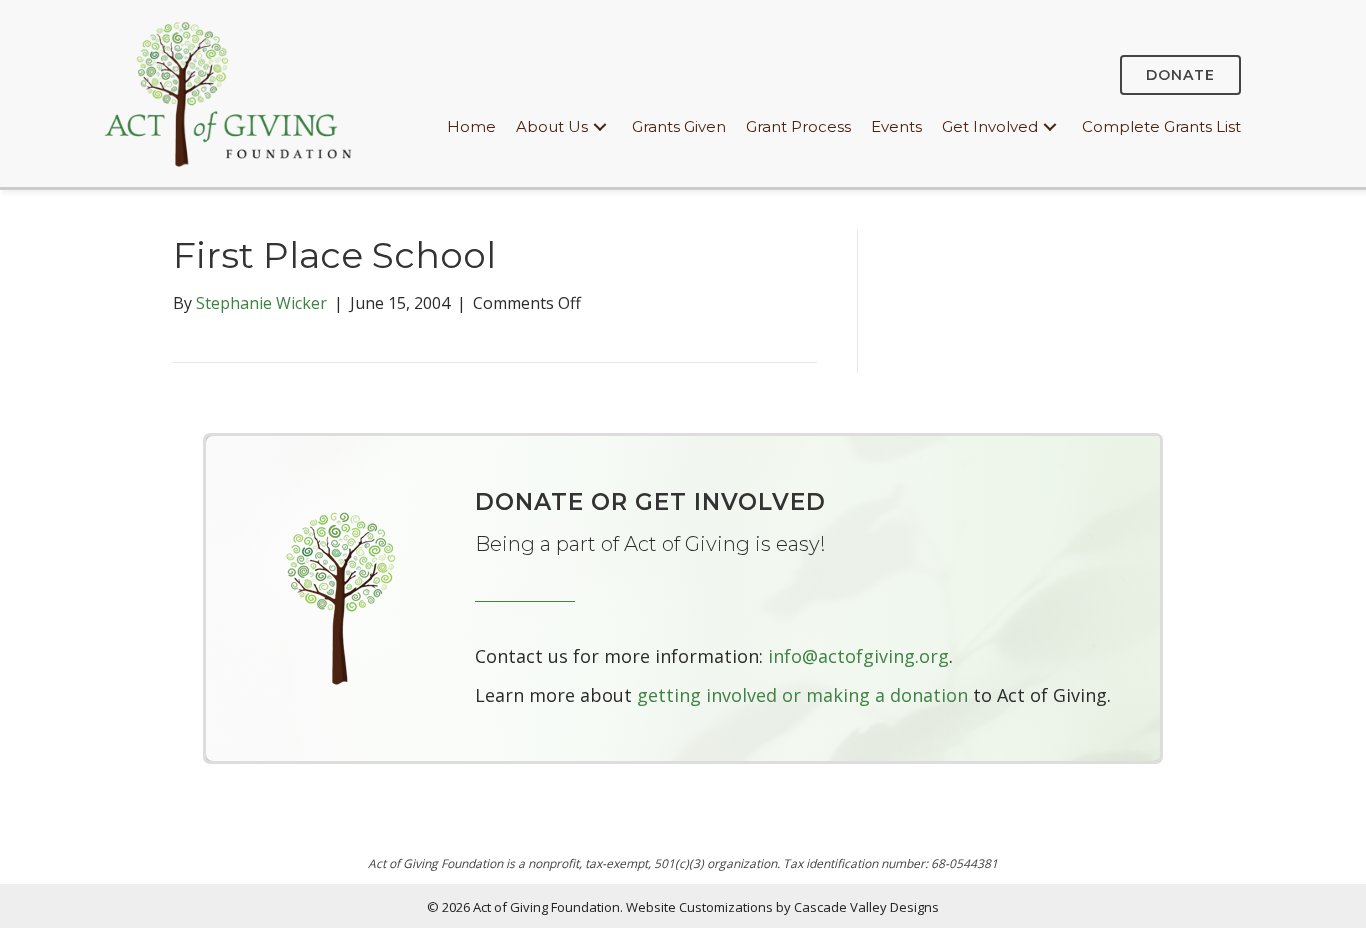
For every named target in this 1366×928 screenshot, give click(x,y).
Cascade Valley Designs (866, 907)
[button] (600, 127)
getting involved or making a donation (802, 695)
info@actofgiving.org (858, 656)
